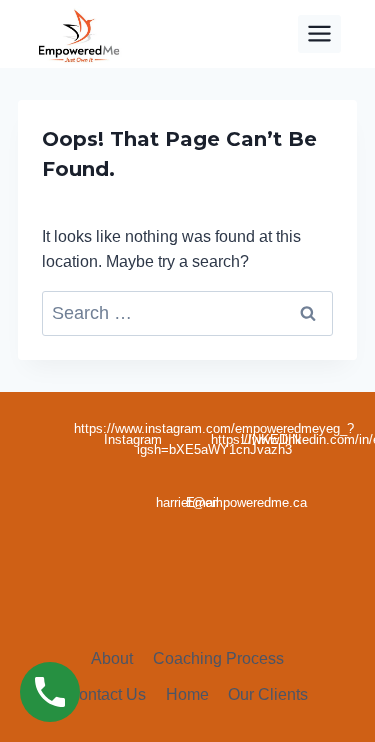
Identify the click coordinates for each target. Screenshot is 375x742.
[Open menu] (320, 34)
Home (187, 694)
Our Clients (268, 694)
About (112, 658)
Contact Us (106, 694)
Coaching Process (218, 658)
